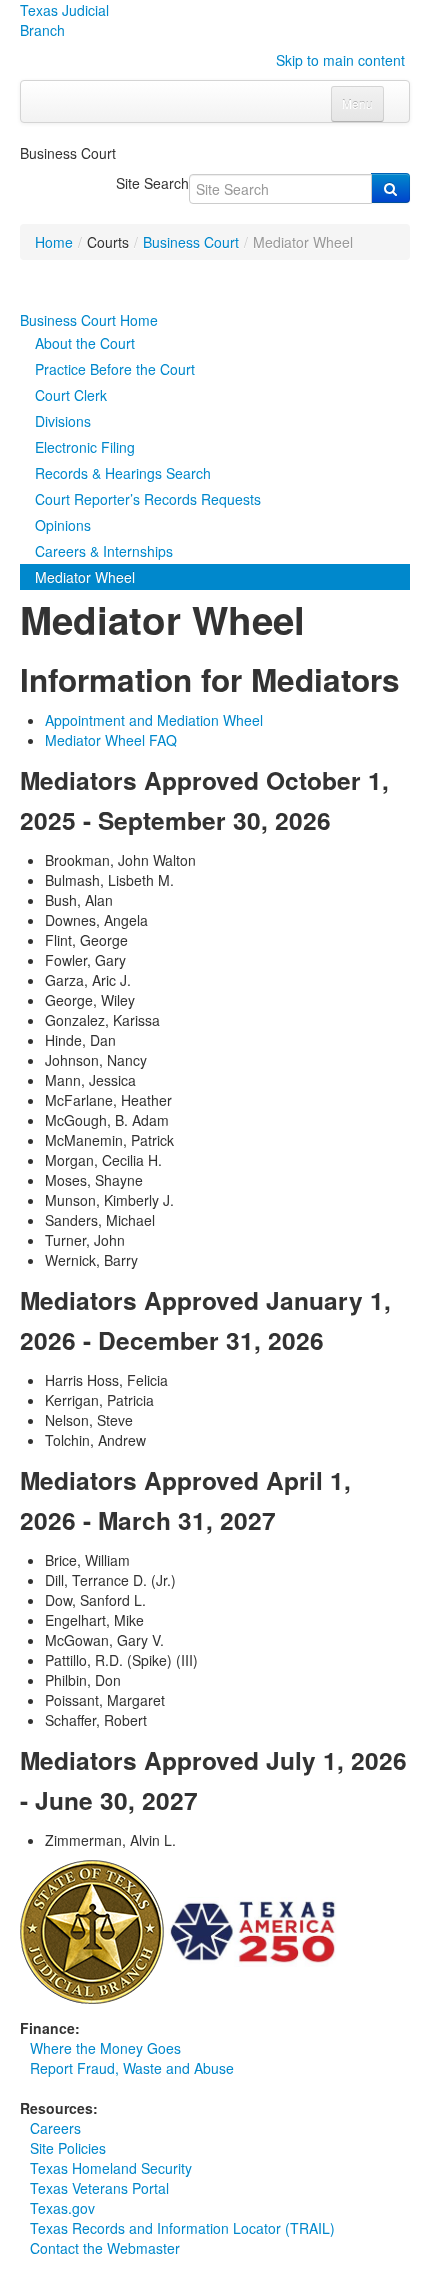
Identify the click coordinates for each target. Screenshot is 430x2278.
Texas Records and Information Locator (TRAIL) (182, 2228)
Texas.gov (62, 2208)
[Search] (390, 188)
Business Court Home (89, 320)
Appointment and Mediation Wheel (154, 720)
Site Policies (68, 2148)
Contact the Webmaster (105, 2248)
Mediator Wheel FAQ (111, 740)
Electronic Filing (85, 447)
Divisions (63, 421)
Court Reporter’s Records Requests (148, 499)
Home (54, 242)
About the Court (85, 343)
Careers (55, 2128)
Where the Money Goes (105, 2048)
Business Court (191, 242)
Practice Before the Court (115, 369)
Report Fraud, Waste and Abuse (132, 2068)
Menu (357, 103)
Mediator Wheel (85, 577)
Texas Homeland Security (111, 2168)
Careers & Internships (104, 551)
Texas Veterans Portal (99, 2188)
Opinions (63, 525)
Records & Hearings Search (123, 473)
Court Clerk (71, 395)
